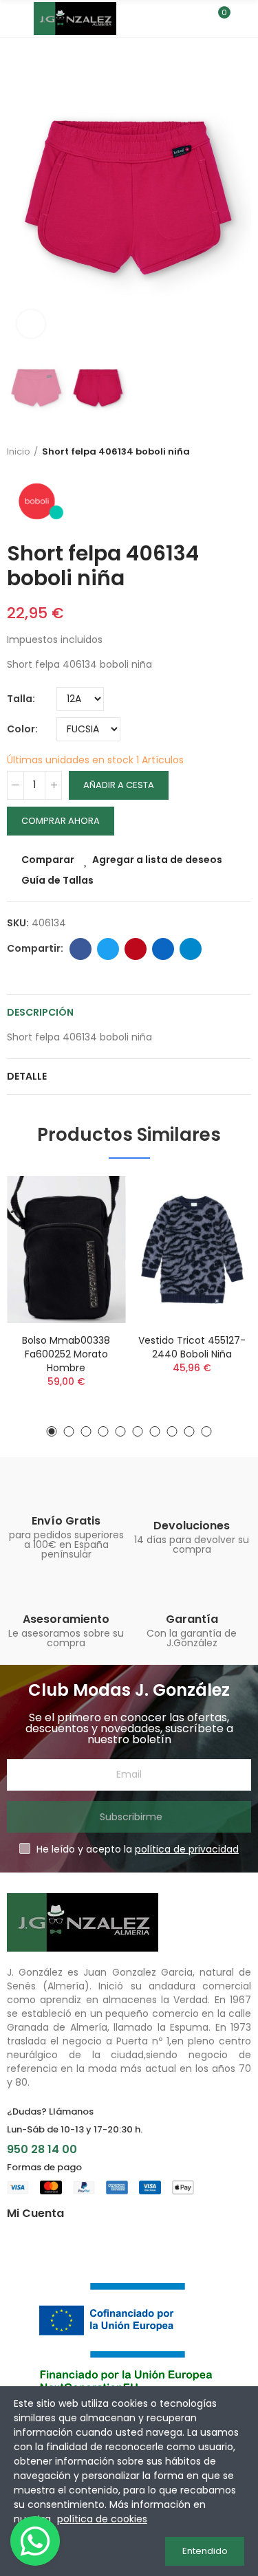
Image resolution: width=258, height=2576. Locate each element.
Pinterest (136, 949)
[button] (21, 197)
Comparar (48, 860)
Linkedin (163, 949)
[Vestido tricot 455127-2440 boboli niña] (192, 1249)
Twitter (108, 949)
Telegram (191, 949)
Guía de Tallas (57, 880)
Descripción (40, 1012)
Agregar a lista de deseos (157, 860)
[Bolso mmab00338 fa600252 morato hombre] (66, 1249)
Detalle (27, 1076)
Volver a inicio (244, 452)
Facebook (80, 949)
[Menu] (13, 19)
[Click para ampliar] (31, 324)
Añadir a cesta (119, 785)
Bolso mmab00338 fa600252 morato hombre (66, 1354)
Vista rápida (92, 1255)
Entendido (205, 2551)
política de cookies (102, 2519)
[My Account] (244, 19)
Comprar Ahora (61, 821)
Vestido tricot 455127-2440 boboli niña (192, 1347)
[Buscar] (195, 19)
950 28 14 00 (42, 2149)
